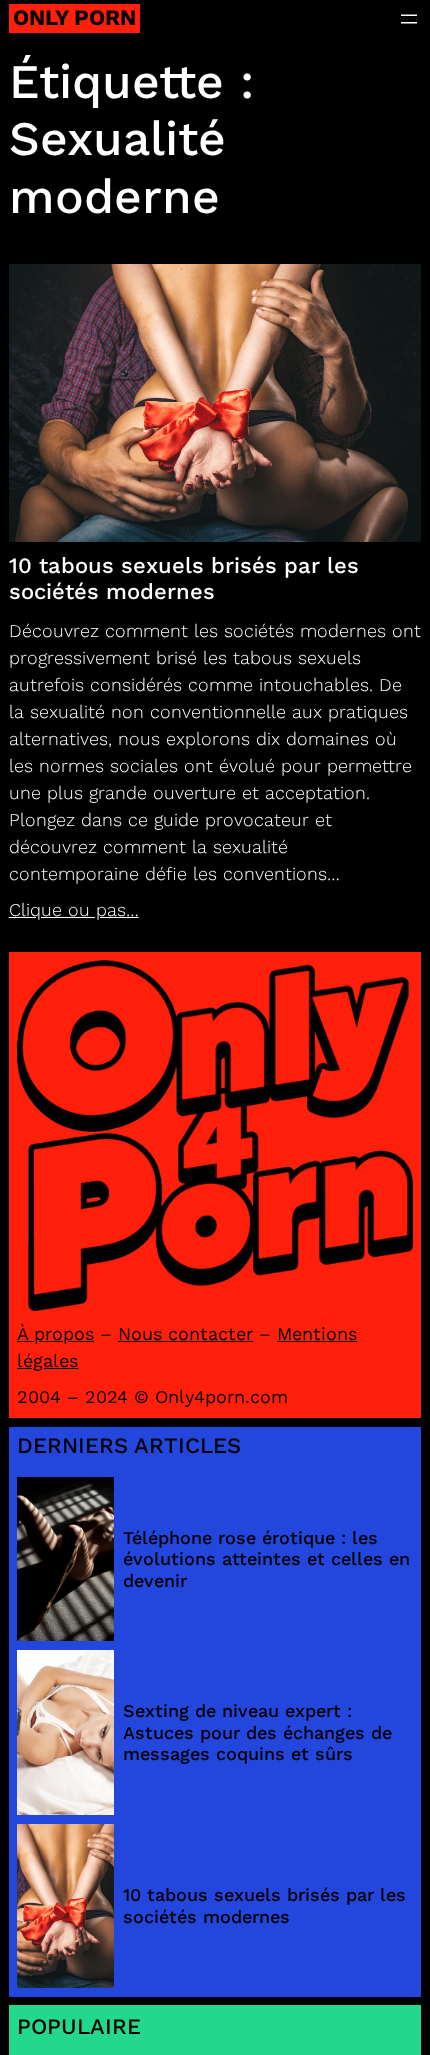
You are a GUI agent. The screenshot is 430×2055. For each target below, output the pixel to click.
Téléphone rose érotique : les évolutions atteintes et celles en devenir (266, 1559)
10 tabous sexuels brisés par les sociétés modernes (184, 578)
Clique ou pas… (74, 909)
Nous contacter (185, 1333)
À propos (55, 1333)
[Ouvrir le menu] (409, 19)
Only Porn (74, 17)
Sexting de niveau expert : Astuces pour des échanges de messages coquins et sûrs (257, 1732)
